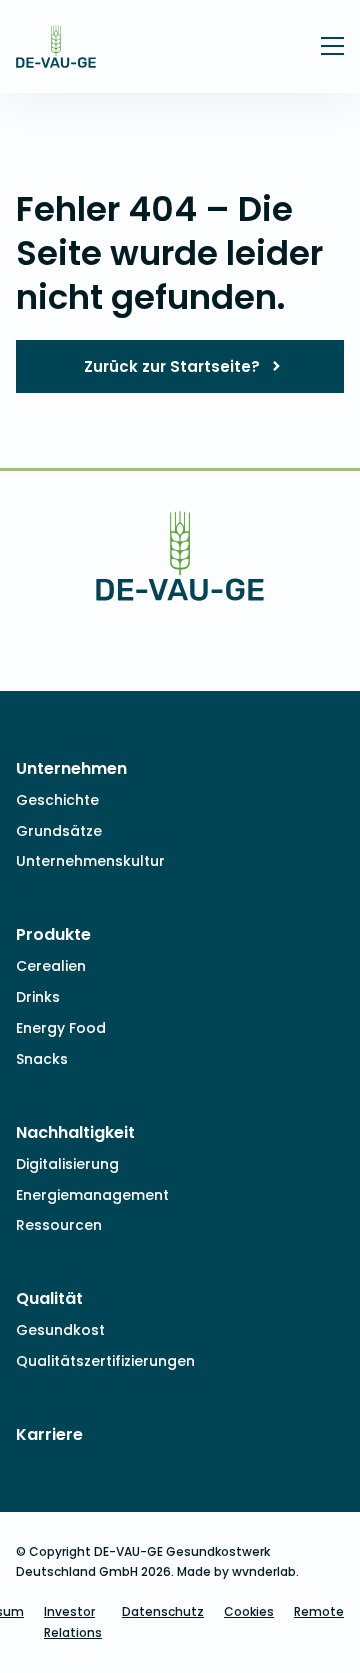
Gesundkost (60, 1330)
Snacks (42, 1059)
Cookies (249, 1611)
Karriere (49, 1434)
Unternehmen (71, 768)
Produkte (53, 934)
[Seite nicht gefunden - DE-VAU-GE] (56, 54)
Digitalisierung (67, 1164)
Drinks (38, 997)
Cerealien (51, 966)
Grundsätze (59, 831)
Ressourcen (59, 1225)
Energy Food (61, 1028)
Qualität (49, 1298)
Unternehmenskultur (90, 861)
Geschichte (57, 800)
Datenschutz (163, 1611)
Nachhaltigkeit (75, 1132)
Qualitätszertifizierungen (105, 1361)
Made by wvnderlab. (238, 1571)
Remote (319, 1611)
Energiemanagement (92, 1195)
